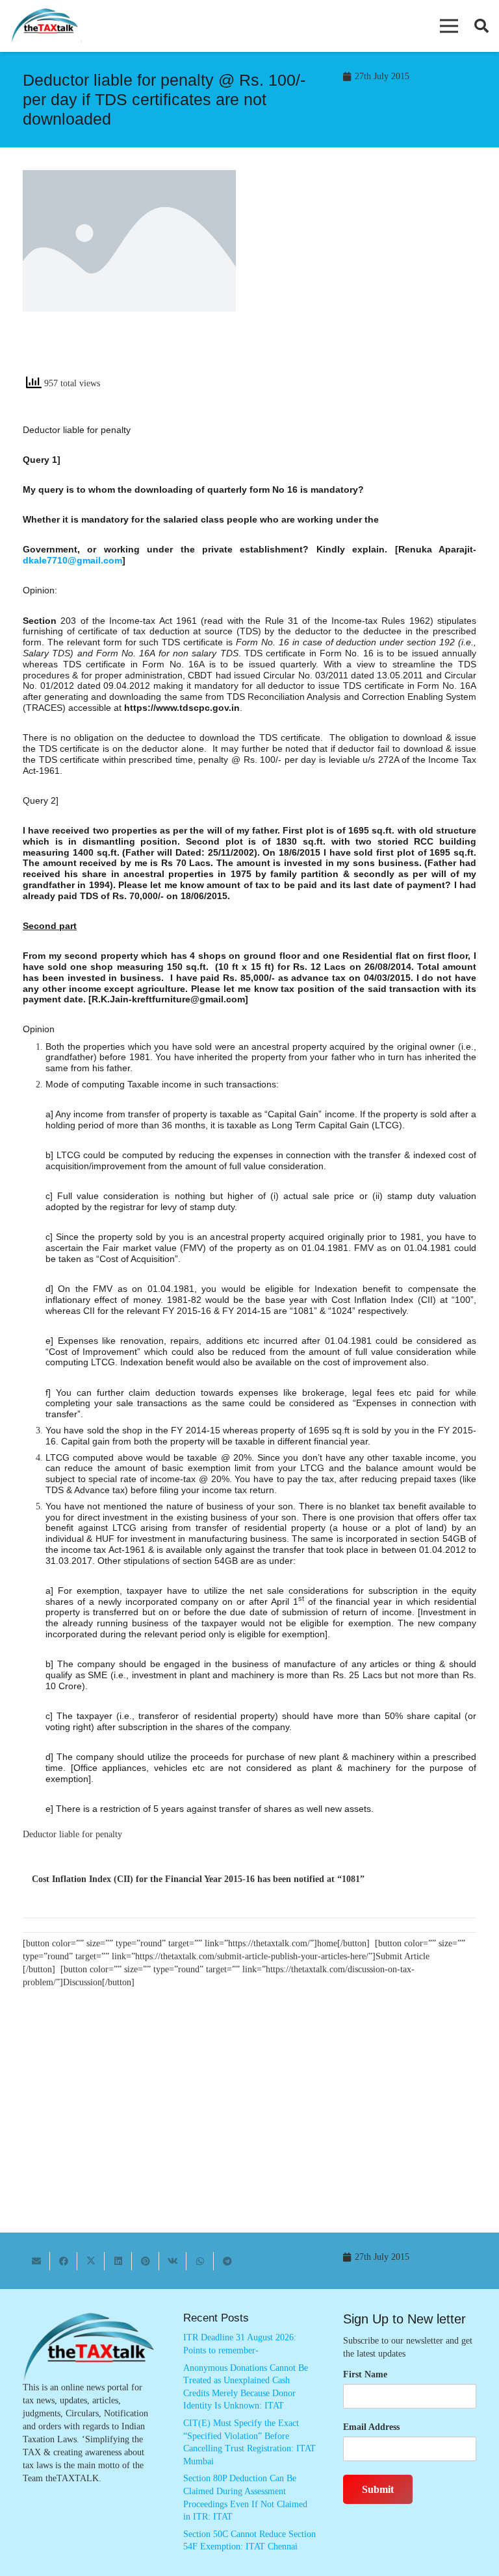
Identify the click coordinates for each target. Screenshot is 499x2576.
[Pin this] (146, 2261)
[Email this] (36, 2261)
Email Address (371, 2427)
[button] (449, 26)
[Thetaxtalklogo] (45, 26)
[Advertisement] (370, 277)
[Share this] (64, 2261)
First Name (365, 2374)
